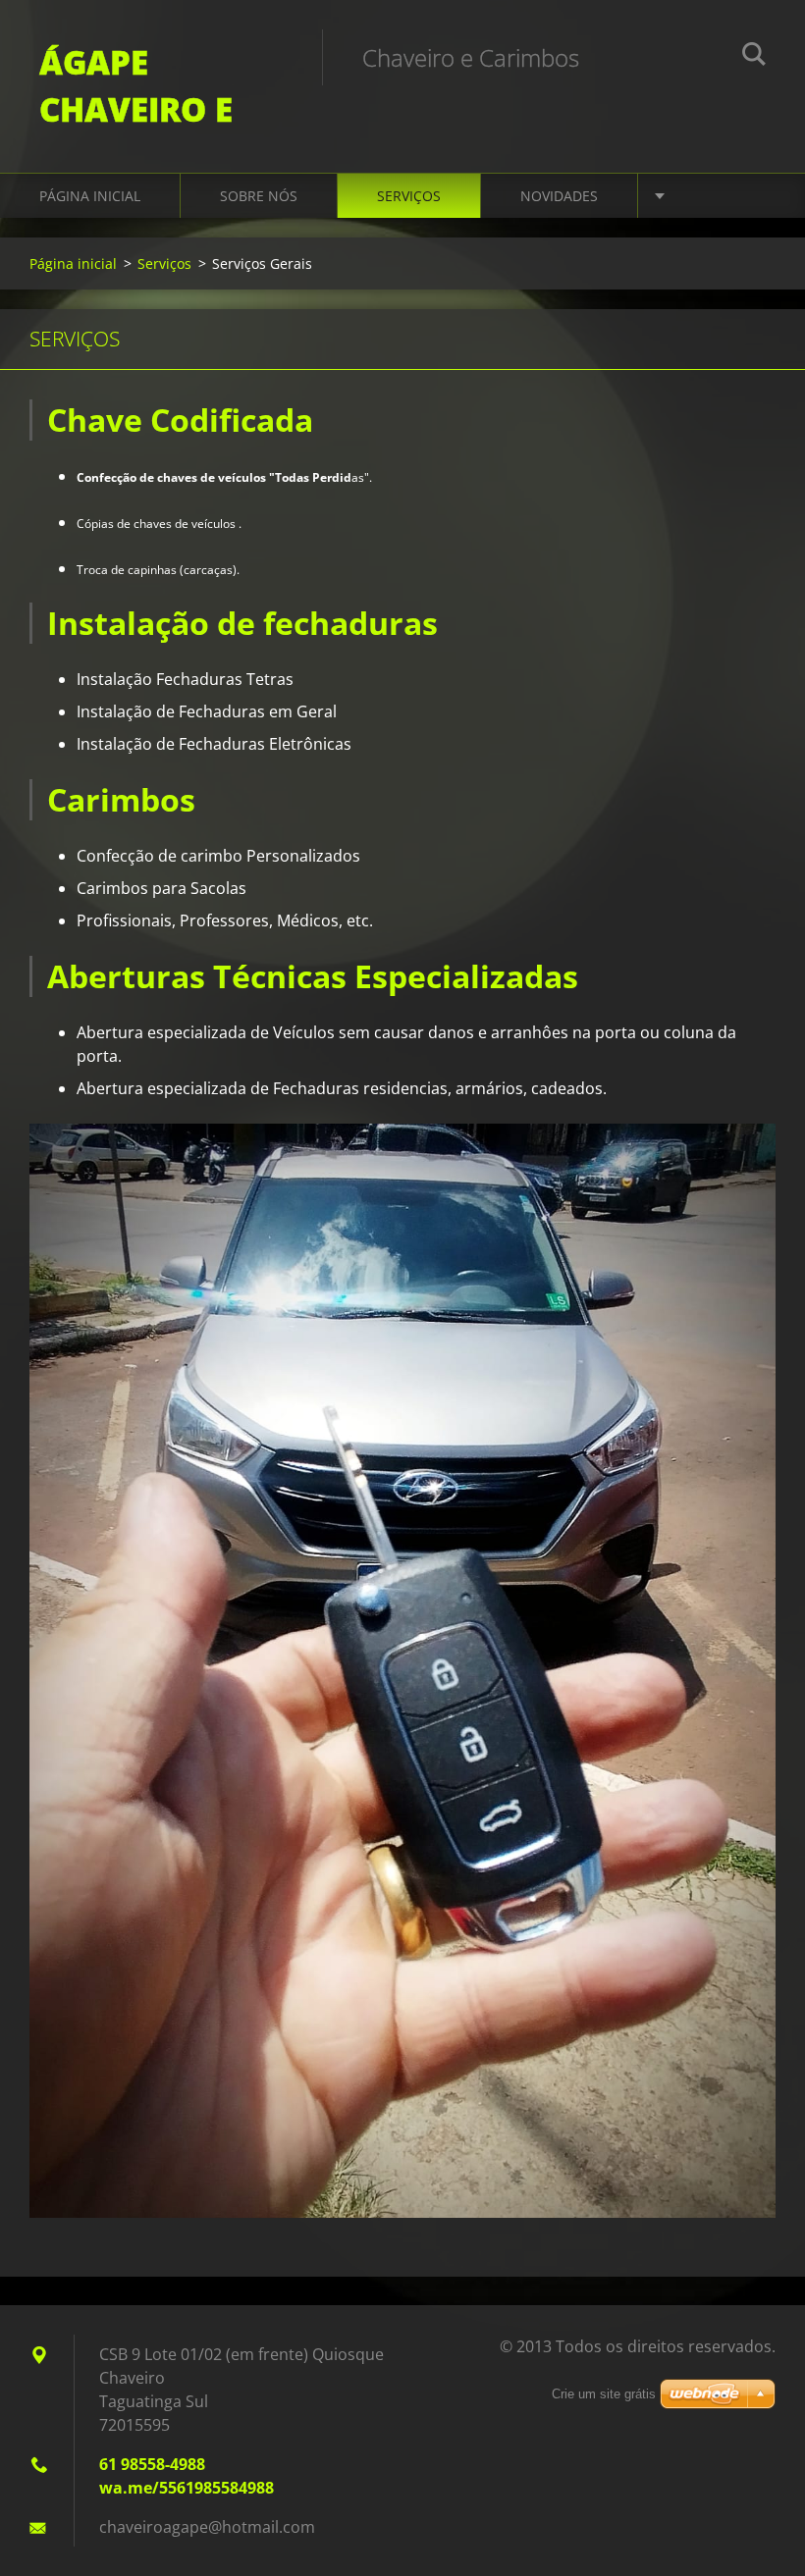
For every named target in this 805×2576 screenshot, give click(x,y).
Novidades (559, 196)
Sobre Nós (259, 196)
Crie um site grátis (604, 2394)
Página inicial (90, 196)
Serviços (409, 196)
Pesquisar (754, 57)
